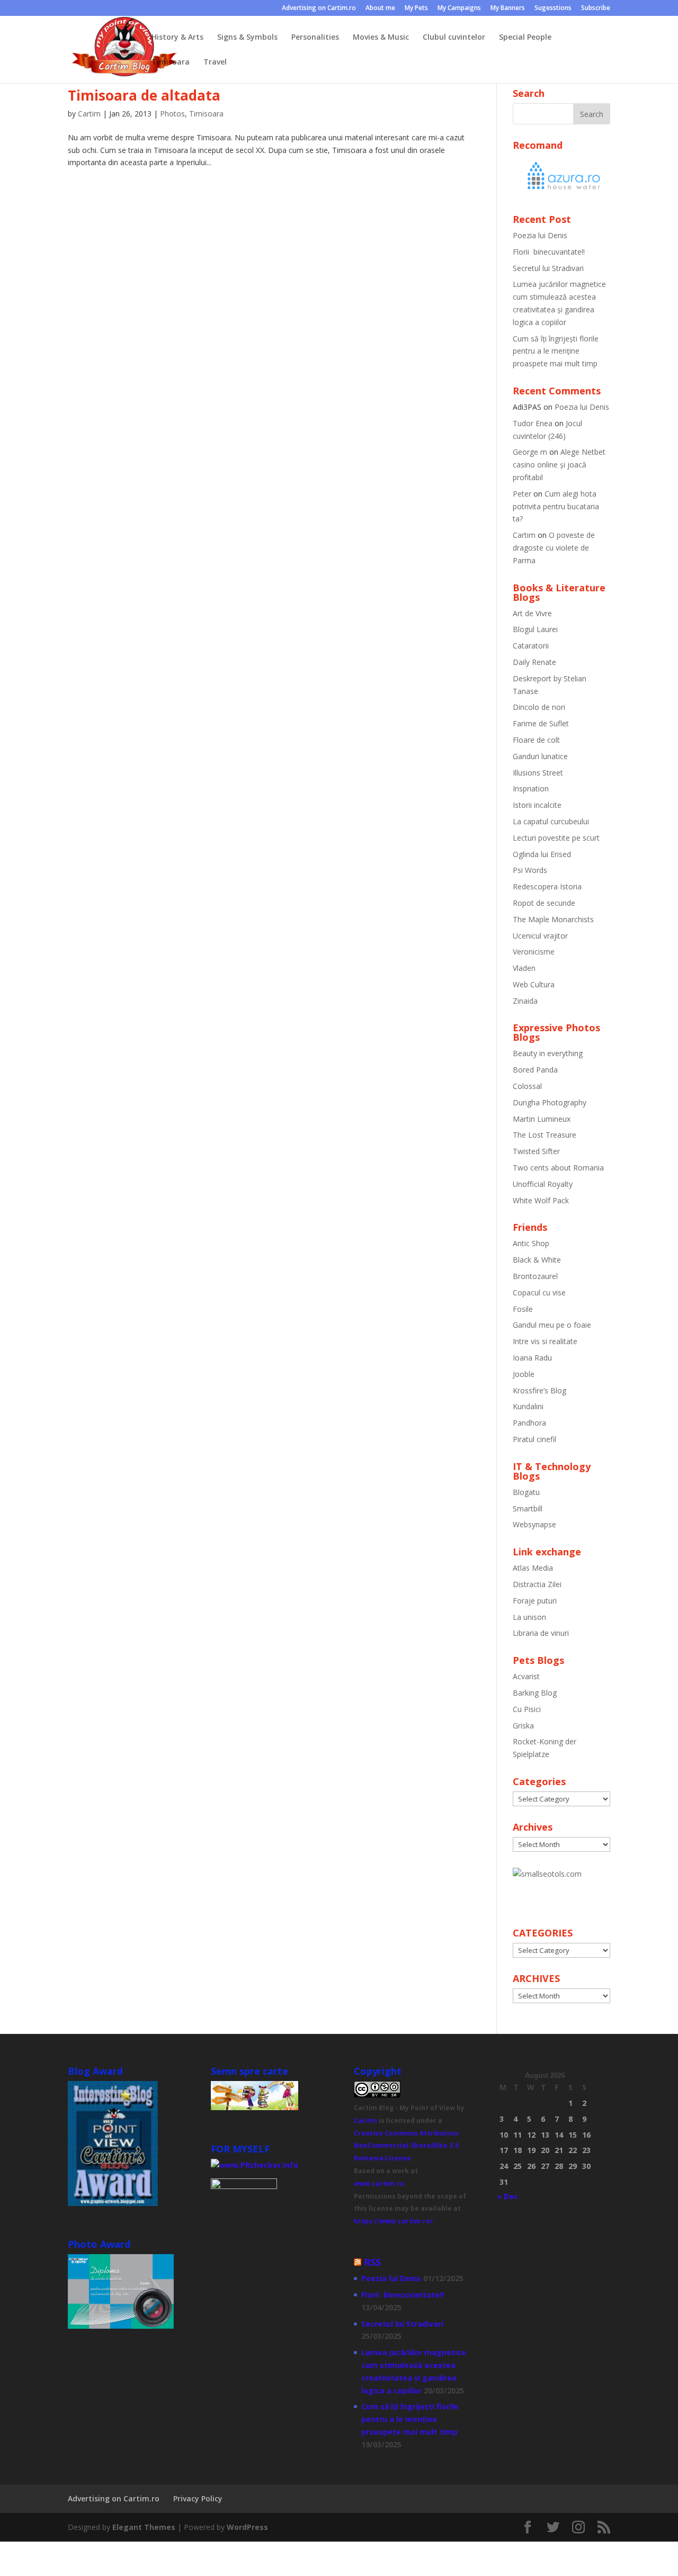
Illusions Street (538, 773)
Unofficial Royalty (543, 1184)
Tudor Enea (533, 423)
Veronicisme (534, 952)
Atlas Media (533, 1568)
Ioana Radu (532, 1358)
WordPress (247, 2527)
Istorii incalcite (537, 805)
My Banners (508, 8)
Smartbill (528, 1508)
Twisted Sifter (536, 1151)
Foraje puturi (535, 1601)
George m (530, 452)
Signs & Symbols (247, 38)
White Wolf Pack (541, 1200)
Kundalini (528, 1406)
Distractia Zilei (537, 1584)
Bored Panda (535, 1070)
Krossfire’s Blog (539, 1390)
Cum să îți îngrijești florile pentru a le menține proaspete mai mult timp (556, 351)
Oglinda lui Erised (542, 854)
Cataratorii (531, 646)
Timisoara (171, 62)
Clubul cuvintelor (454, 38)
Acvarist (526, 1676)
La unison (529, 1617)
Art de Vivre (532, 613)
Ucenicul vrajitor (540, 936)
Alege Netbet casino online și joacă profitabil (559, 465)
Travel (215, 62)
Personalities (315, 38)
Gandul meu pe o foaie (552, 1325)
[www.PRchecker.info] (255, 2165)
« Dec (507, 2196)
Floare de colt (536, 740)
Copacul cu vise (539, 1292)
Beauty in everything (548, 1053)
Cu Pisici (527, 1709)
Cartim (89, 114)
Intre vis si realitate (545, 1341)
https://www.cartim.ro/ (393, 2221)
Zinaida (525, 1001)
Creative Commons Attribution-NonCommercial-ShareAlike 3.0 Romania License (407, 2146)
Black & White (537, 1260)
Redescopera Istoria (547, 886)
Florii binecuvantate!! (549, 252)
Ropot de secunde (544, 903)
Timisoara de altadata (144, 95)
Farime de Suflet (541, 723)
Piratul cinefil (534, 1439)
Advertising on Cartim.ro (319, 8)
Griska (523, 1726)
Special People (525, 38)
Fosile (523, 1309)
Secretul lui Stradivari (548, 268)
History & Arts (177, 38)
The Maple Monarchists (553, 919)
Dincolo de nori (539, 707)
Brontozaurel (535, 1276)
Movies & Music (381, 38)
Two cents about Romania (558, 1168)
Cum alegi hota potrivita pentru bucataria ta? (556, 506)
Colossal (527, 1086)
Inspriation (531, 789)
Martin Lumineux (542, 1119)
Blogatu (526, 1492)
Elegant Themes (144, 2527)
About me (380, 8)
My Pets (416, 8)
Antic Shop (531, 1243)
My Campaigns (459, 8)
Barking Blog (535, 1693)
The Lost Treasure (545, 1135)
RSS (372, 2262)
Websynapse (534, 1524)
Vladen (524, 968)
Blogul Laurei (535, 629)
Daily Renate (534, 662)
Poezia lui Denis (540, 235)
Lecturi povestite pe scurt (556, 838)
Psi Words (530, 870)
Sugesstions (553, 8)
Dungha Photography (550, 1102)
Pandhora (529, 1423)
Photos (172, 114)
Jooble (524, 1374)
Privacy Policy (198, 2498)
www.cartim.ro (379, 2183)
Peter (522, 494)
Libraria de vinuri (541, 1633)
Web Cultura (534, 984)
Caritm (365, 2120)
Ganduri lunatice (540, 756)
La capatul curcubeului (551, 821)
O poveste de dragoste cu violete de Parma (554, 548)
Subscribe (596, 8)
